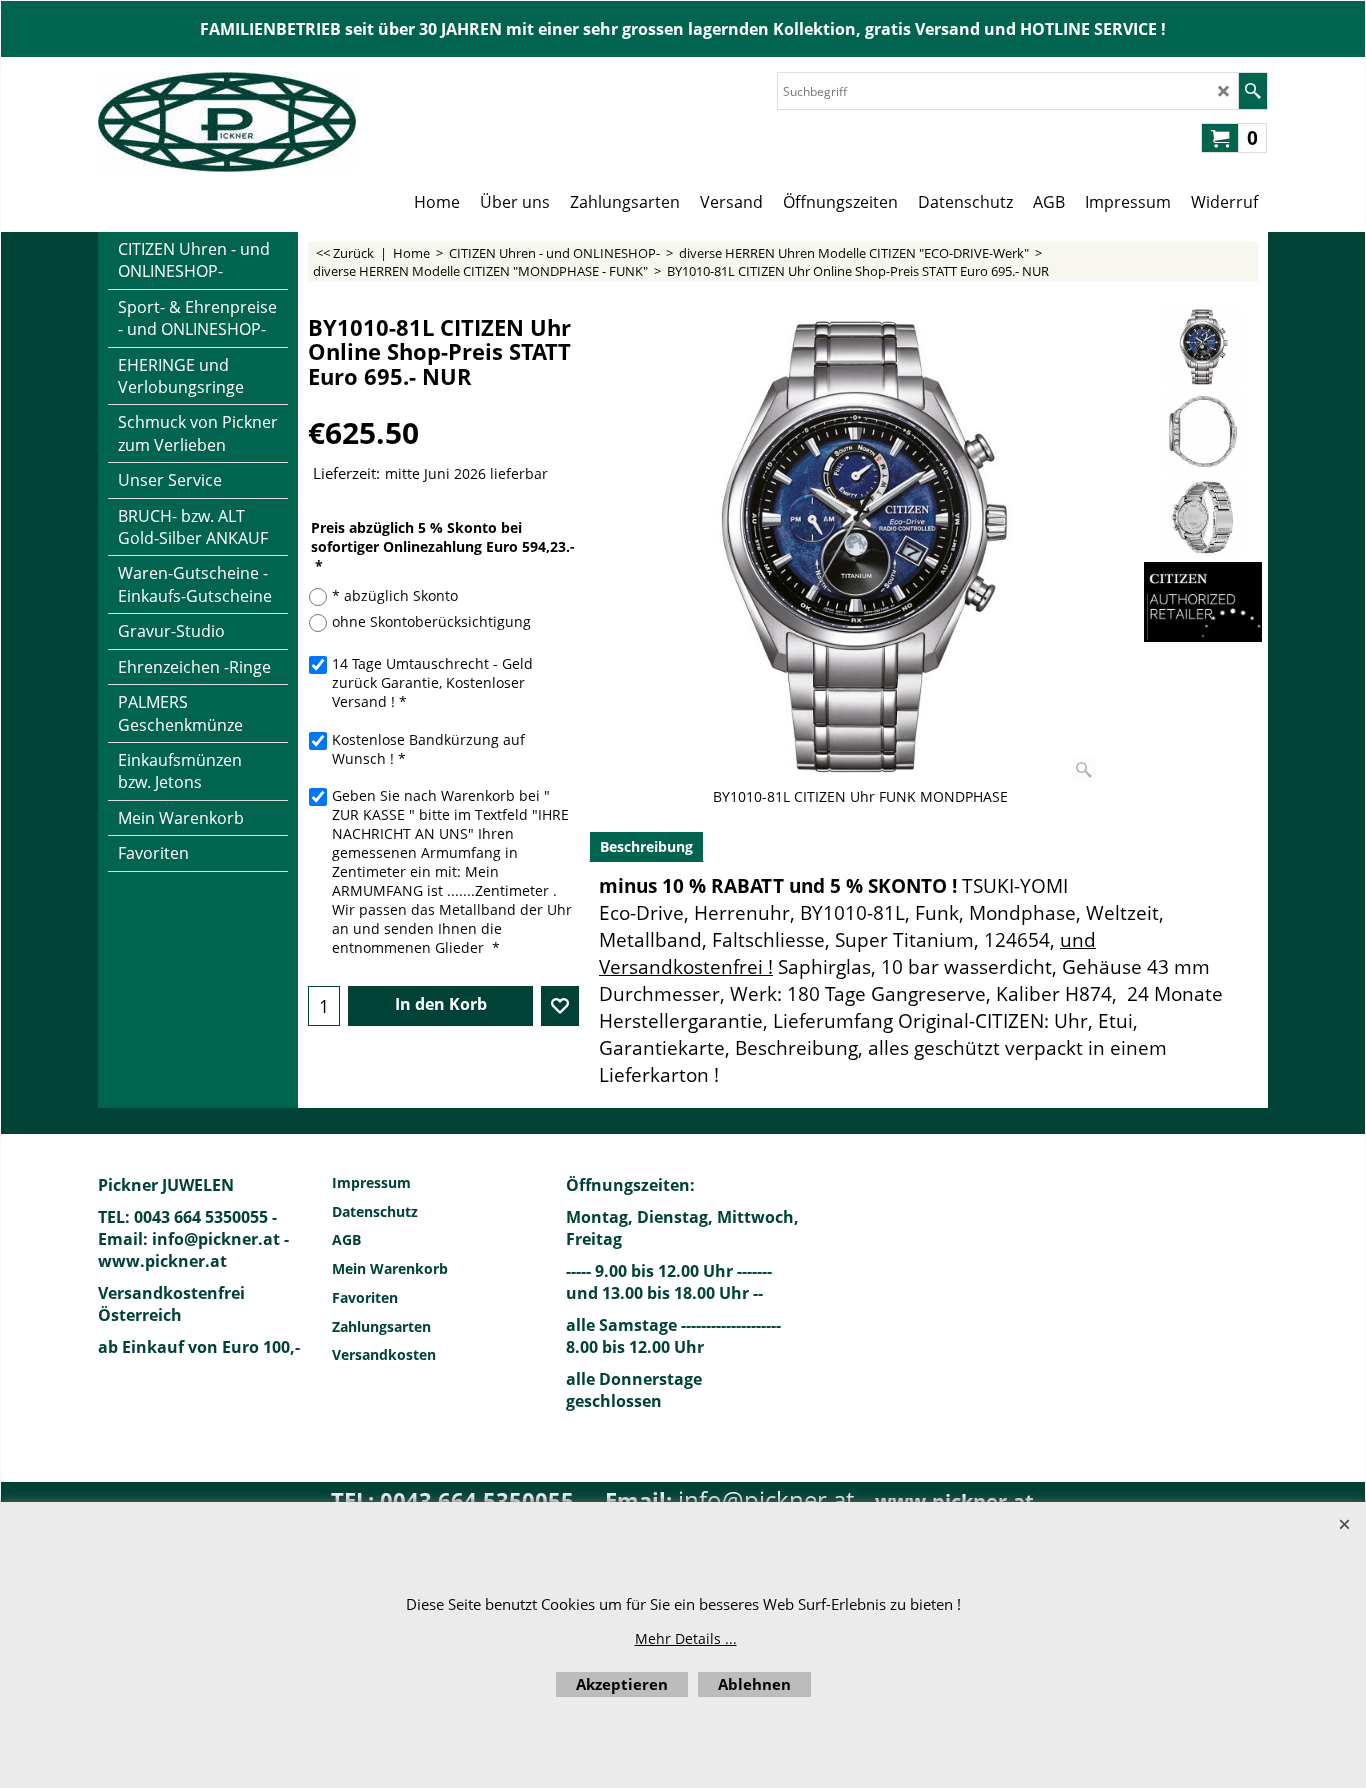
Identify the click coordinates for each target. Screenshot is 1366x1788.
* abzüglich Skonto (395, 595)
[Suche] (1252, 91)
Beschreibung (646, 846)
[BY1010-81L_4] (1202, 517)
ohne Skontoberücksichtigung (431, 621)
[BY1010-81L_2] (1202, 432)
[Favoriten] (560, 1006)
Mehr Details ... (686, 1638)
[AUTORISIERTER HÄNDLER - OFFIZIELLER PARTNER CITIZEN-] (1202, 602)
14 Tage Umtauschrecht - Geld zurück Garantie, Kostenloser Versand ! (432, 682)
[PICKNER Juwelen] (227, 122)
